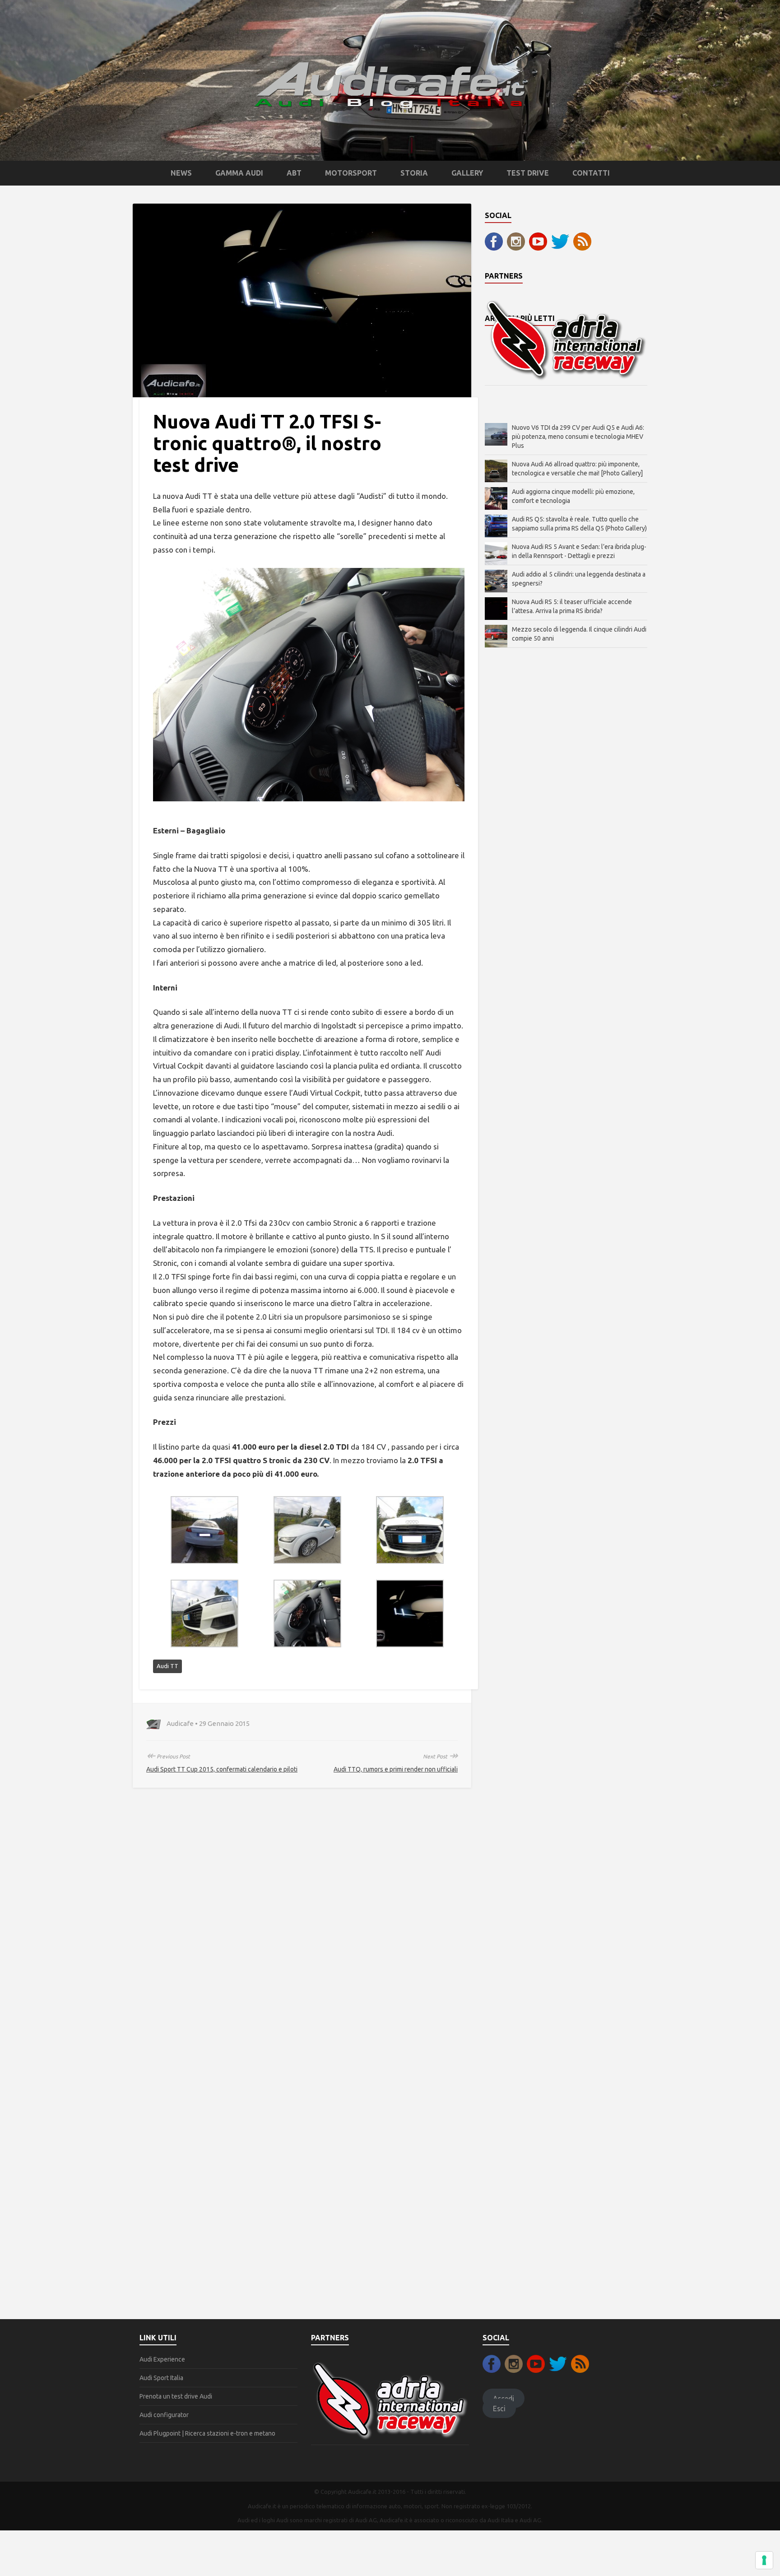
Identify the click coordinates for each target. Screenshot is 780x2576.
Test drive (528, 173)
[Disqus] (302, 1930)
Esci (499, 2409)
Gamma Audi (239, 173)
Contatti (591, 173)
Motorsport (351, 173)
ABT (294, 173)
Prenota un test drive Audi (176, 2396)
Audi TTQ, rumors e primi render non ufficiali (396, 1769)
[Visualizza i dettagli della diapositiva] (566, 339)
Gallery (467, 173)
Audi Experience (162, 2359)
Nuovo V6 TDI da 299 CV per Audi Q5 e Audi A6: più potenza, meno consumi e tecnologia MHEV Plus (578, 437)
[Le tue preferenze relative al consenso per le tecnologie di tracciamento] (764, 2560)
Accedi (504, 2398)
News (181, 173)
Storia (414, 173)
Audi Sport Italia (161, 2378)
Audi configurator (164, 2415)
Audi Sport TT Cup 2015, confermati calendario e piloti (222, 1769)
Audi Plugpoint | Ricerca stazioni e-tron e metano (207, 2433)
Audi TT (167, 1666)
